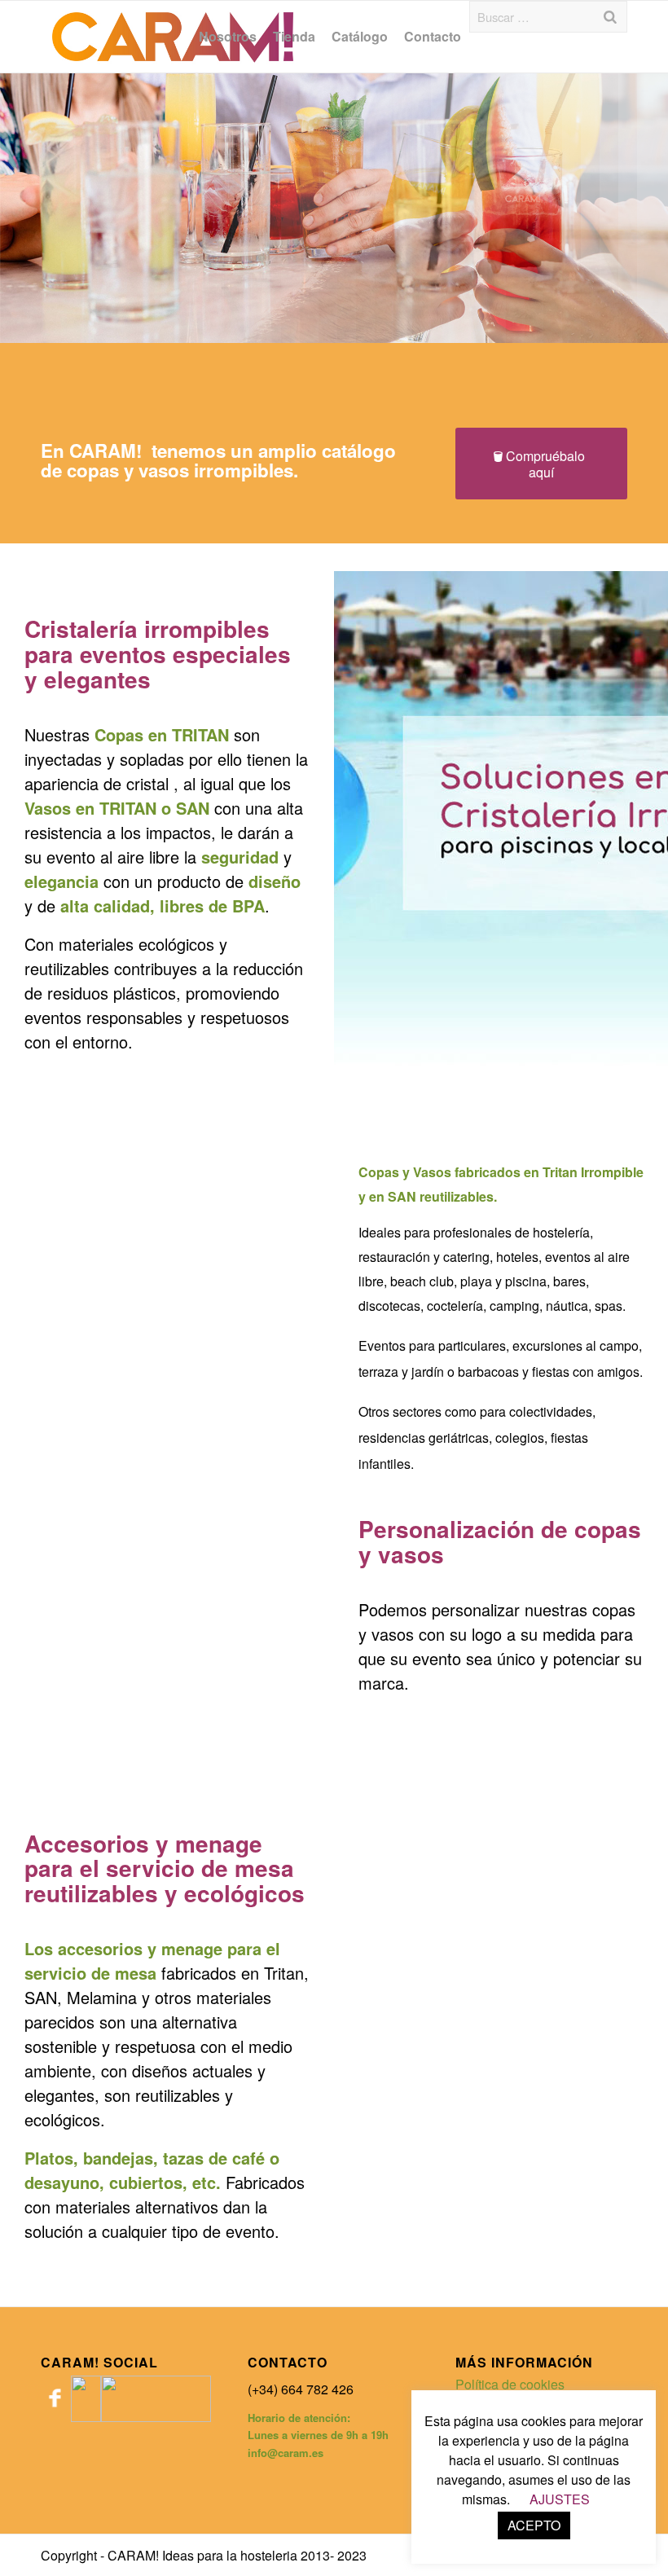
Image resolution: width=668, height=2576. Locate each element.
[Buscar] (610, 17)
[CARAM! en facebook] (56, 2417)
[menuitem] (228, 37)
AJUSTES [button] (560, 2499)
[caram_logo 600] (173, 37)
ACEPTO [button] (534, 2525)
